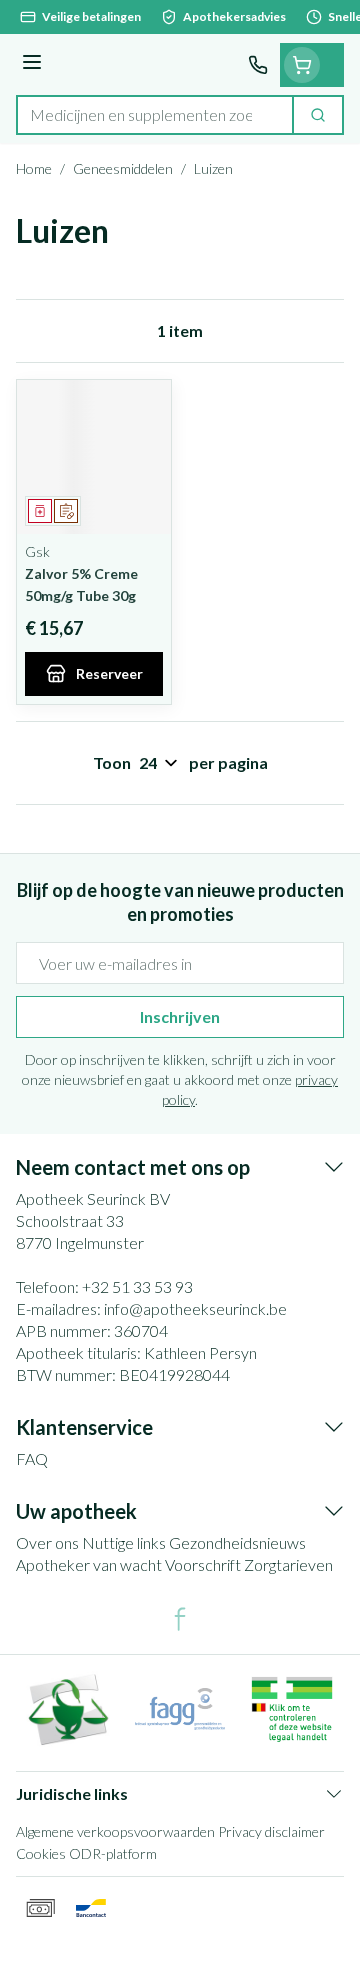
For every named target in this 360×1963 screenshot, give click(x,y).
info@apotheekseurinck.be (195, 1308)
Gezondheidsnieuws (237, 1542)
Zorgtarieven (288, 1564)
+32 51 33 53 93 (137, 1286)
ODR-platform (113, 1853)
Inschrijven (180, 1016)
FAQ (32, 1458)
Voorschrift (203, 1564)
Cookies (41, 1853)
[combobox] (155, 115)
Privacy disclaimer (271, 1831)
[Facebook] (180, 1619)
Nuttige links (124, 1542)
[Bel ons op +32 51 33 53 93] (258, 65)
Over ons (47, 1542)
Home (34, 168)
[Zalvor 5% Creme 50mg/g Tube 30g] (94, 457)
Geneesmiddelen (123, 168)
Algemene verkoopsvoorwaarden (115, 1831)
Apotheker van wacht (89, 1564)
